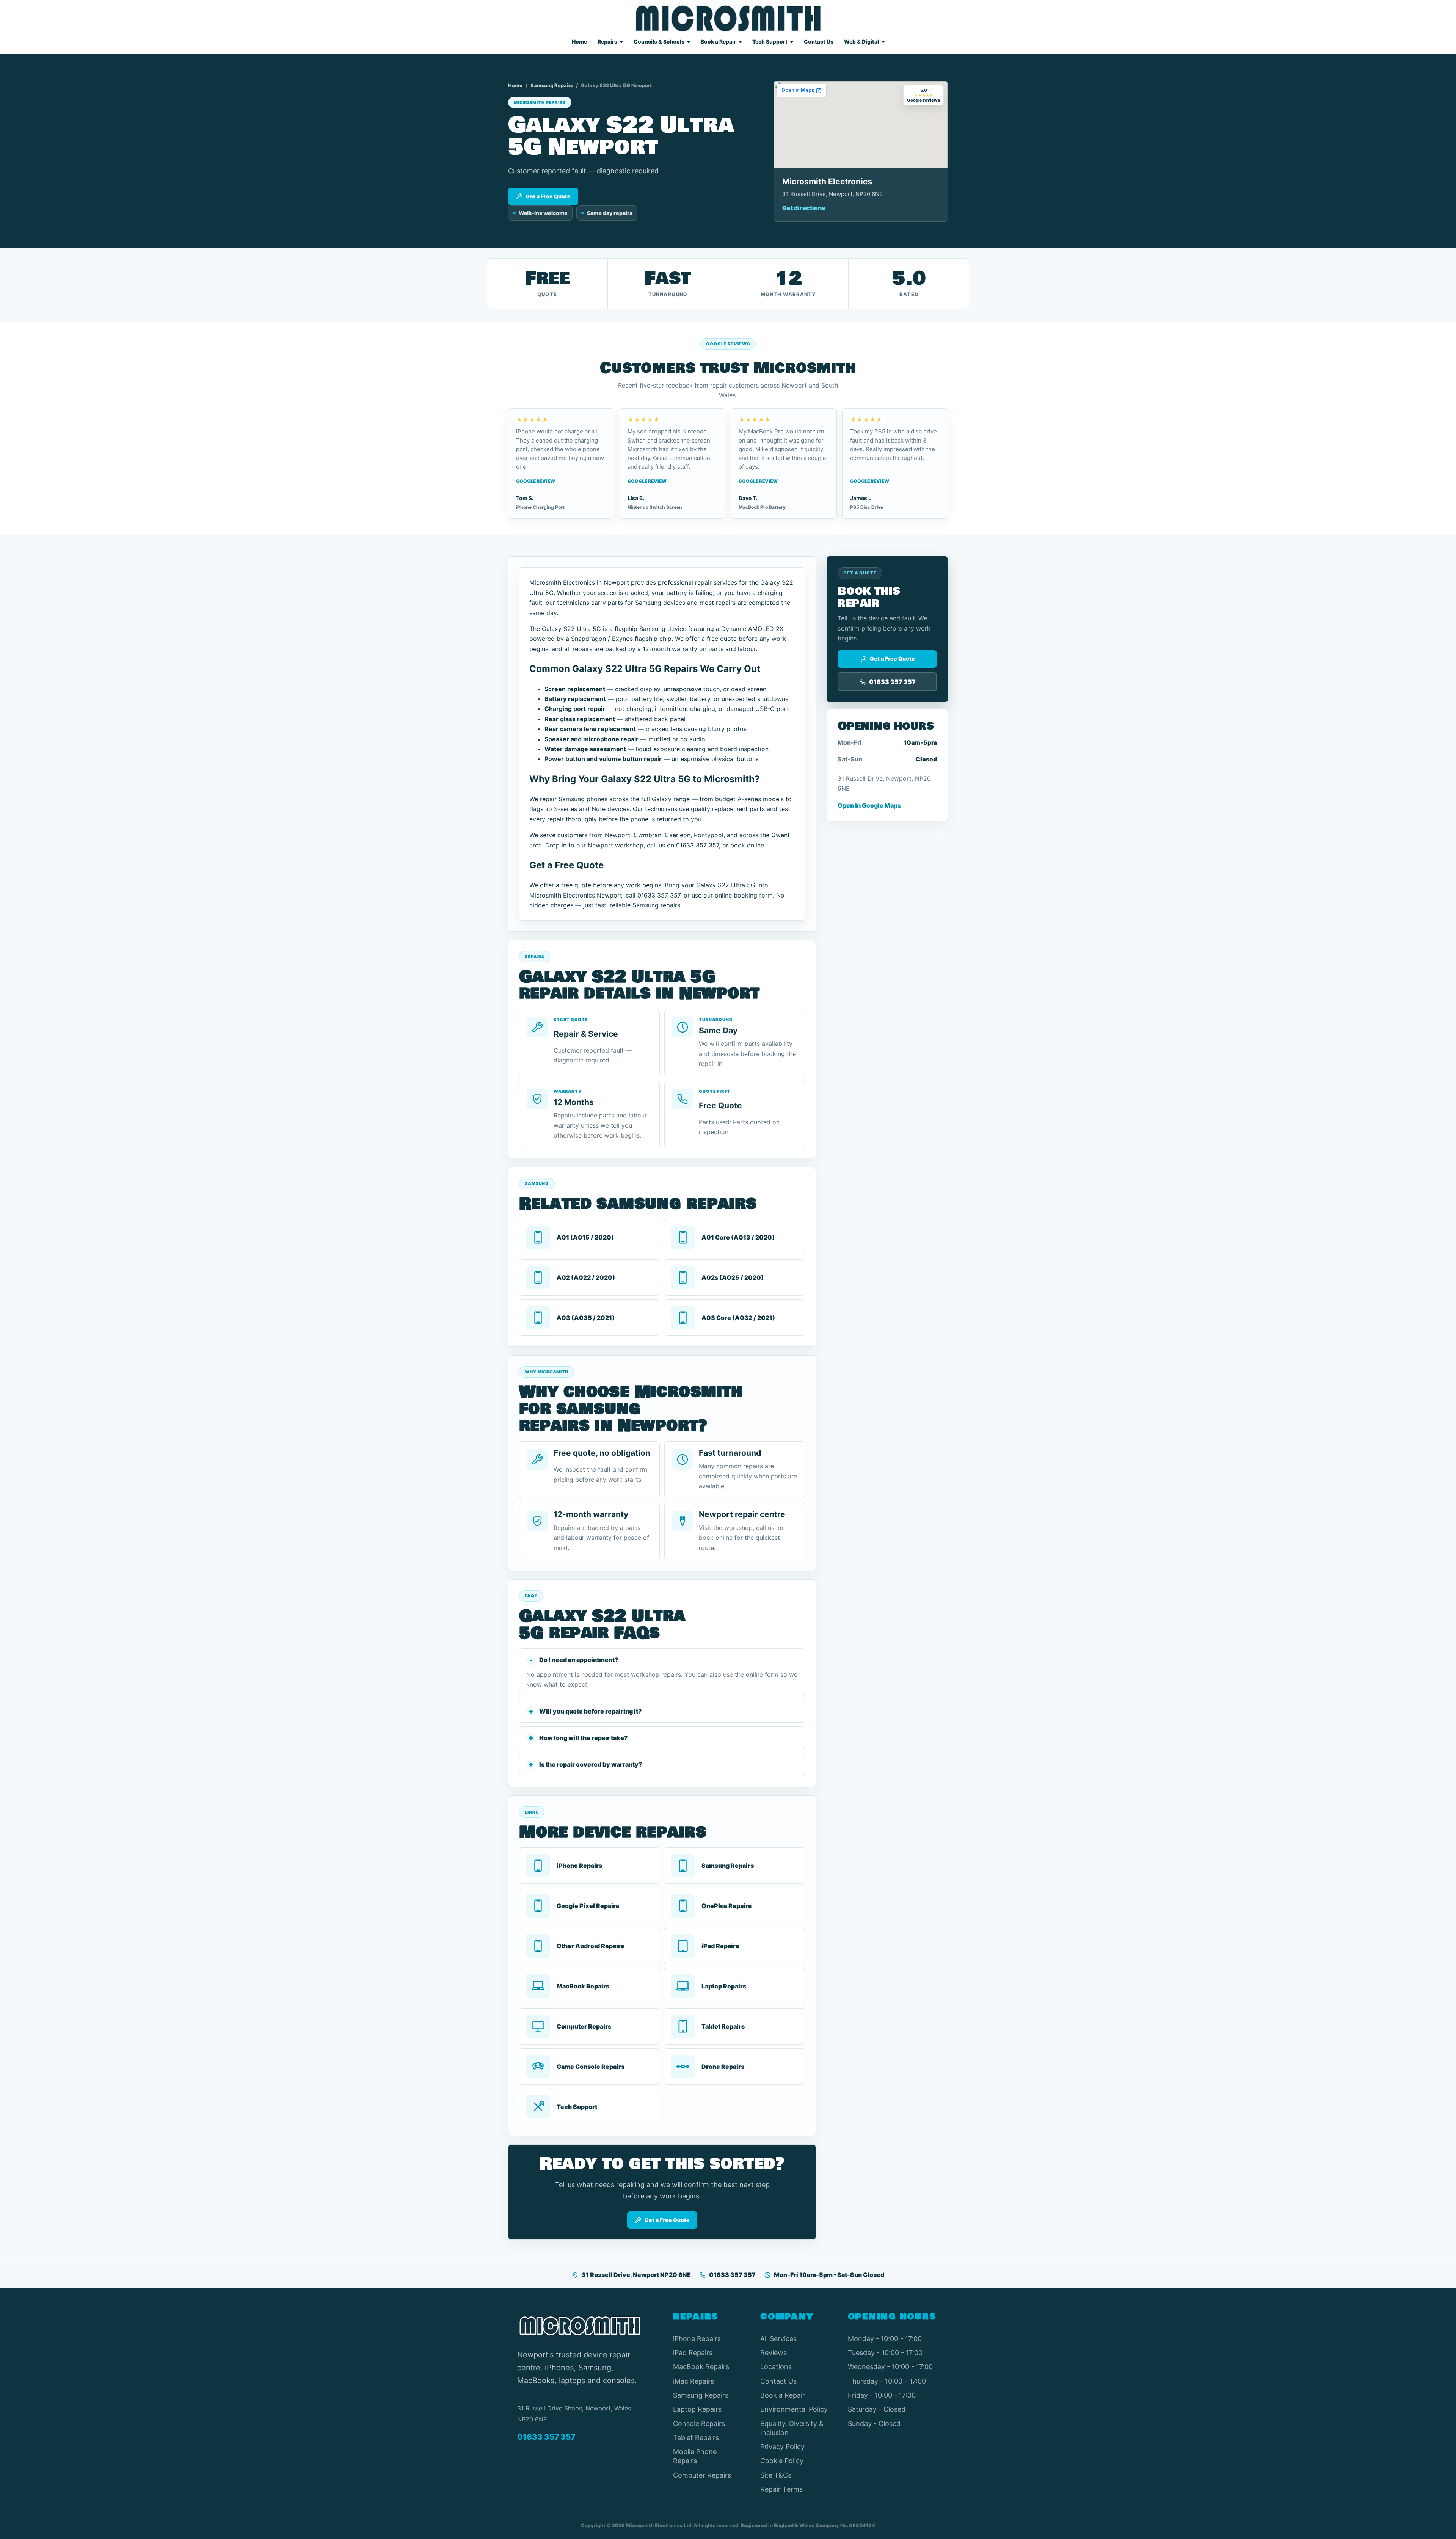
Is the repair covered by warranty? (591, 1764)
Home (579, 42)
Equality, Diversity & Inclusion (792, 2428)
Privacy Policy (782, 2447)
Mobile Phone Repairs (695, 2456)
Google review (536, 481)
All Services (778, 2339)
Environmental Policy (794, 2409)
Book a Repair (718, 42)
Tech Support (770, 42)
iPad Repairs (693, 2353)
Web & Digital (861, 42)
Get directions (804, 208)
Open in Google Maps (869, 805)
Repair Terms (781, 2489)
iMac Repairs (693, 2381)
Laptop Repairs (697, 2409)
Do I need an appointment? (579, 1660)
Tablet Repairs (696, 2438)
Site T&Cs (776, 2475)
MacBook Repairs (701, 2367)
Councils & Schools (659, 42)
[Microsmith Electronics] (728, 18)
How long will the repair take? (584, 1738)
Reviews (773, 2353)
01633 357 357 (732, 2275)
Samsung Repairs (552, 85)
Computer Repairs (702, 2475)
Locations (776, 2367)
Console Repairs (699, 2424)
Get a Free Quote (548, 196)
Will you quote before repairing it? (591, 1711)
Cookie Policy (782, 2461)
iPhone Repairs (697, 2339)
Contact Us (819, 42)
